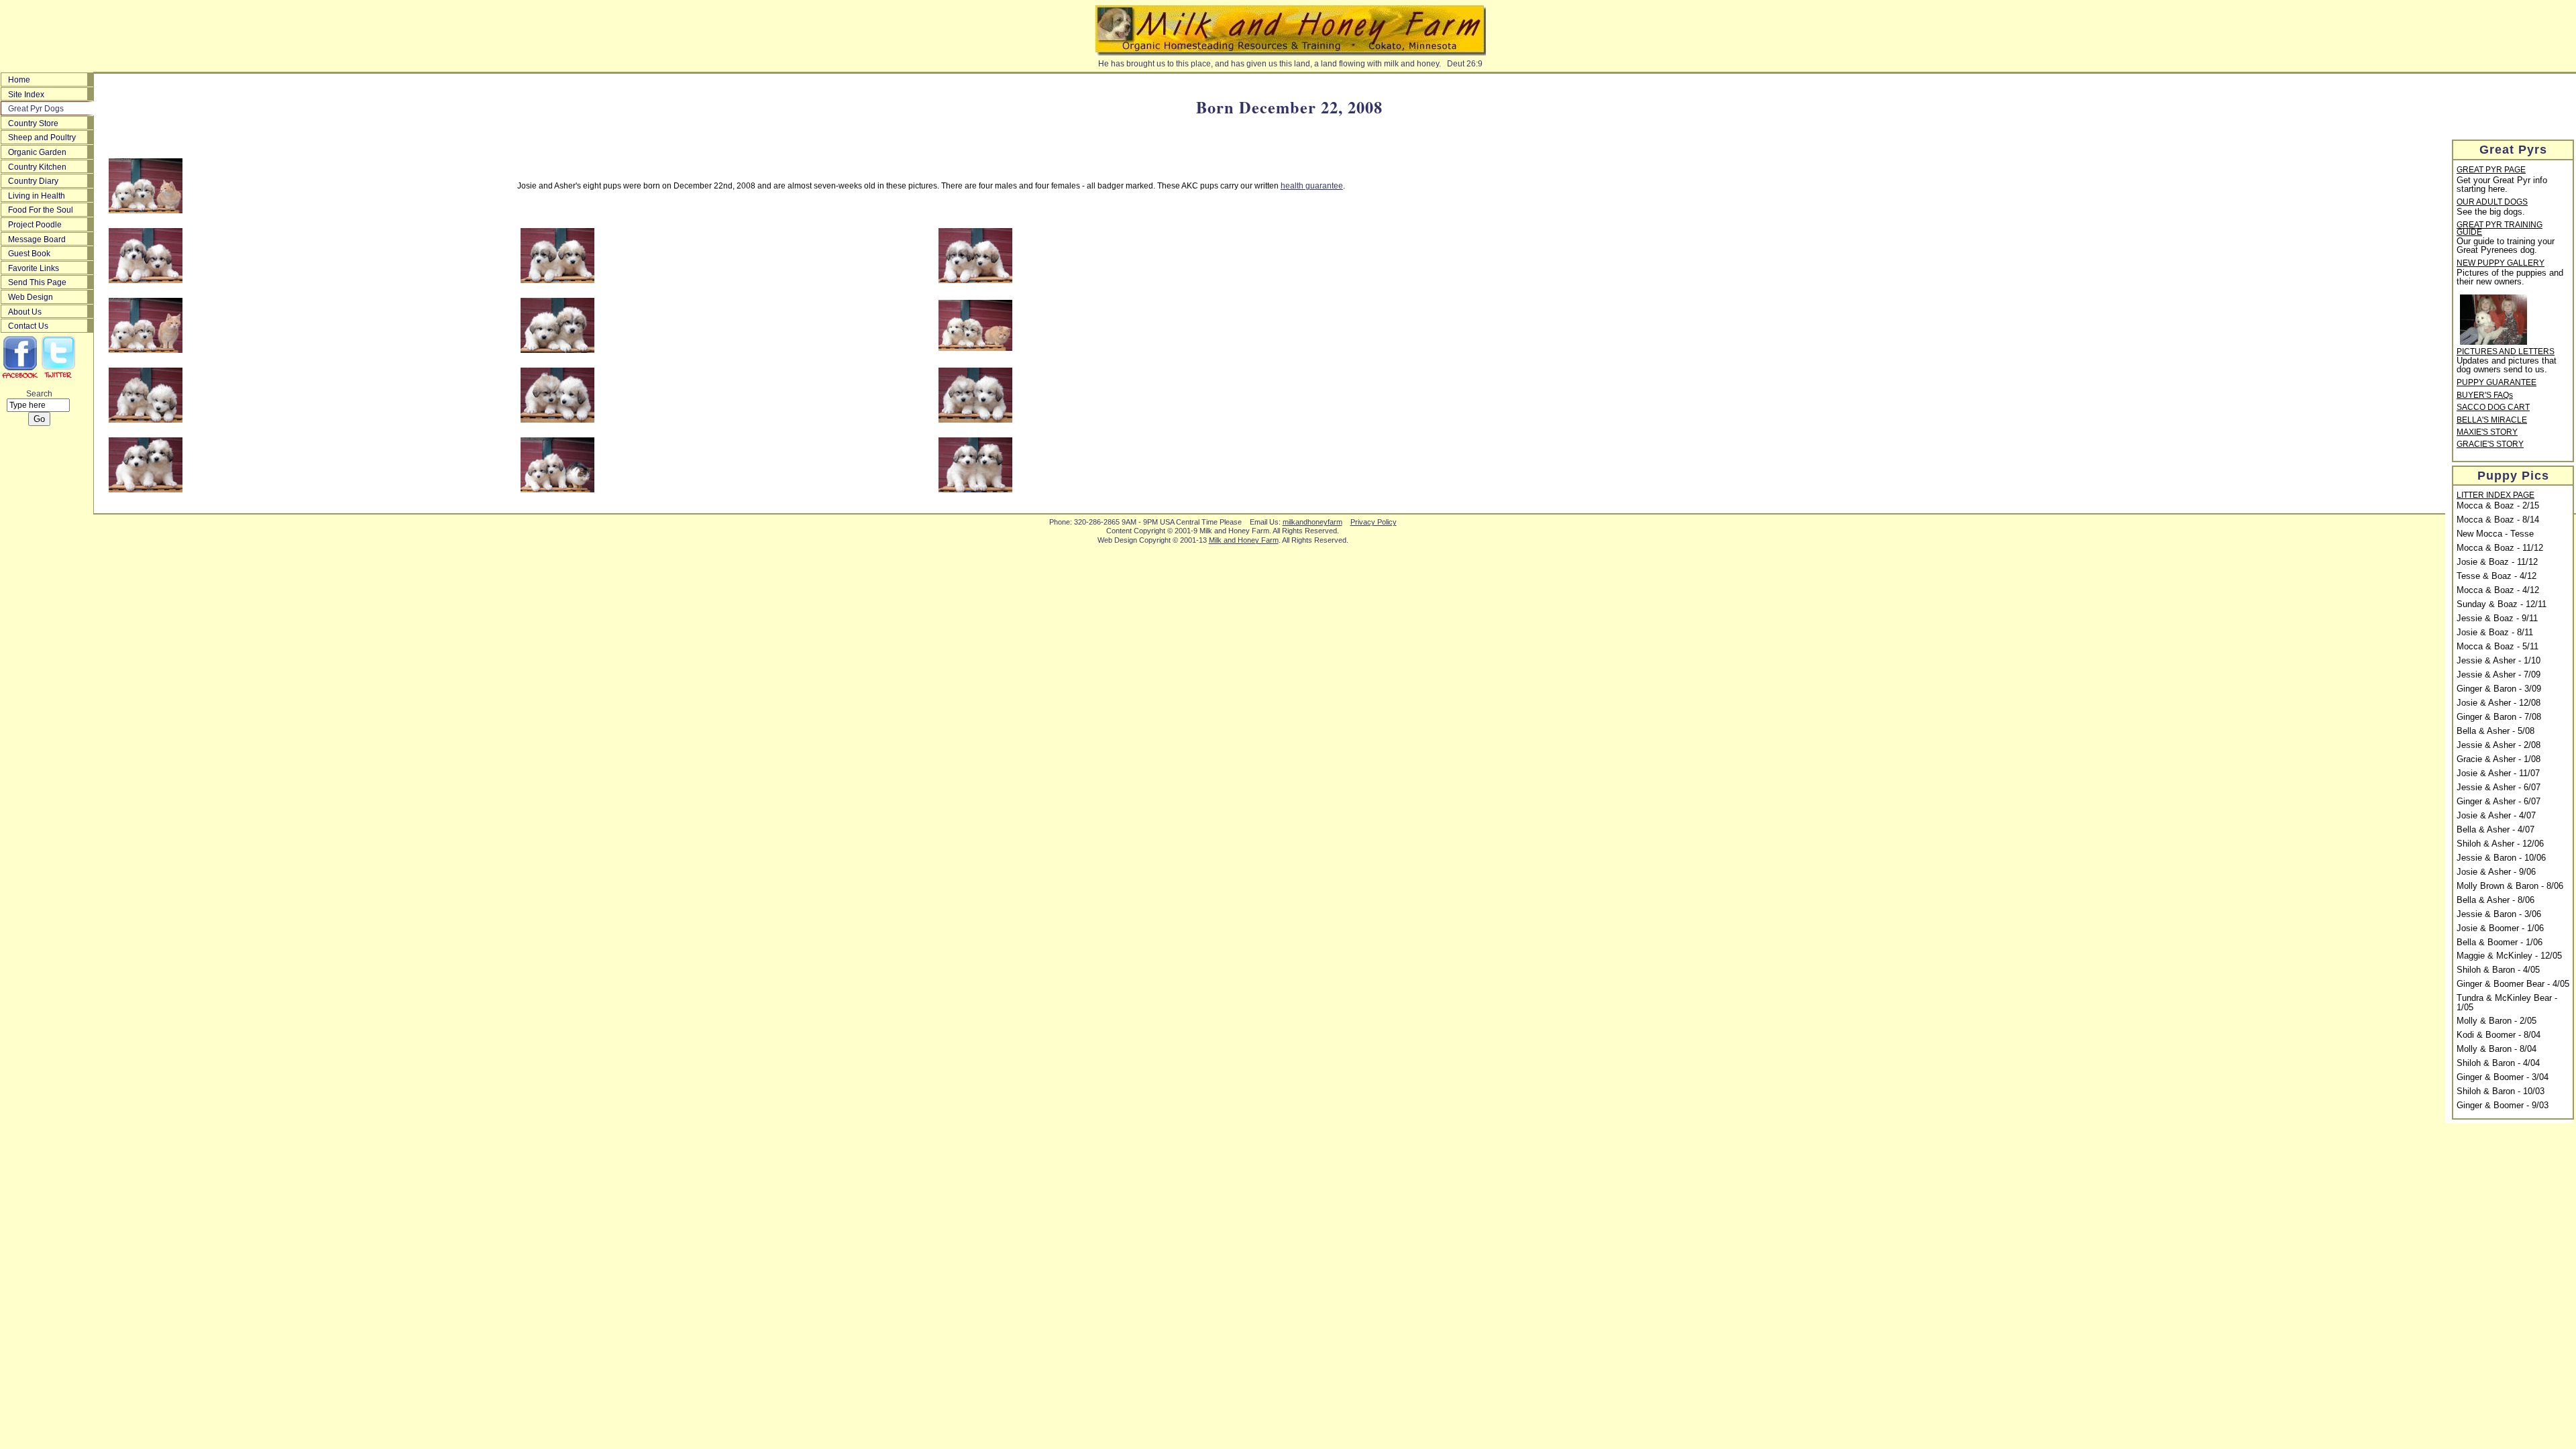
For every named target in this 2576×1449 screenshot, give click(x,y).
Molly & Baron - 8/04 (2497, 1049)
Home (19, 80)
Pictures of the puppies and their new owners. (2510, 277)
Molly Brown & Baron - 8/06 (2510, 886)
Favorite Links (34, 268)
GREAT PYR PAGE (2491, 170)
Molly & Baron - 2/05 (2497, 1021)
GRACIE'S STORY (2490, 445)
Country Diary (33, 181)
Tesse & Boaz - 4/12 (2497, 576)
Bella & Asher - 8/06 (2495, 900)
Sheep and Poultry (42, 138)
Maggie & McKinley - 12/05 (2509, 956)
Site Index (26, 95)
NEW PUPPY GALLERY (2501, 264)
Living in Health (37, 196)
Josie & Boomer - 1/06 (2500, 928)
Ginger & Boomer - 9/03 (2503, 1106)
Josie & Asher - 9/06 (2496, 872)
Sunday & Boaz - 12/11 (2502, 604)
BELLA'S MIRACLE (2492, 421)
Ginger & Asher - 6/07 (2499, 802)
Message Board (37, 239)
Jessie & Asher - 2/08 (2499, 745)
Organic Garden (37, 152)
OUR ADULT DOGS (2492, 203)
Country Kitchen (37, 167)
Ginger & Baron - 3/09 (2499, 689)
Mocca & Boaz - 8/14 (2498, 520)
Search (39, 394)
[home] (1290, 56)
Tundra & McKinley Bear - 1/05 (2507, 1003)
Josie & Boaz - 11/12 (2497, 562)
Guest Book (29, 254)
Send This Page (37, 282)
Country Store (33, 123)
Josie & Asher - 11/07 (2498, 773)
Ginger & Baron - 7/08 (2499, 717)
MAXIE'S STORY (2487, 433)
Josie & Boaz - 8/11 (2495, 633)
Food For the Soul (41, 210)
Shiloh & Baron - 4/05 (2498, 970)
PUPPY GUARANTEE (2497, 383)
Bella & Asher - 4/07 (2495, 830)
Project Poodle (35, 225)
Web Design (31, 297)
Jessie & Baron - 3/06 (2499, 914)
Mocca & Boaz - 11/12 (2500, 548)
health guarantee (1312, 186)
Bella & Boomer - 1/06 (2500, 943)
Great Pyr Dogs (36, 109)
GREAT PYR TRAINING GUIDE (2500, 229)
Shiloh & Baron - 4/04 (2498, 1063)
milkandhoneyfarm (1312, 522)
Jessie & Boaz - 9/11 (2497, 619)
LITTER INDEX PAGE (2495, 496)
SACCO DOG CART (2493, 408)
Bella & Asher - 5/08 (2495, 731)
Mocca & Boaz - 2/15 (2498, 506)
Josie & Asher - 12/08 (2499, 703)
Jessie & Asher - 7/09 (2499, 675)
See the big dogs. (2491, 212)
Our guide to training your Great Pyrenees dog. (2506, 246)
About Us (25, 312)
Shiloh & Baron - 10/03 (2501, 1091)
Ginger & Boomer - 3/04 (2503, 1077)
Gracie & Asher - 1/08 (2499, 759)
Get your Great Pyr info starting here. (2502, 185)
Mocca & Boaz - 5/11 (2498, 647)
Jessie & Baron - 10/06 (2501, 858)
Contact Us (28, 326)
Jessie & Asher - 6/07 (2499, 788)
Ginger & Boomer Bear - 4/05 (2513, 984)
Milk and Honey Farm (1244, 540)
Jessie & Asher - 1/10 (2499, 661)
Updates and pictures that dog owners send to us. (2507, 365)
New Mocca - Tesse (2495, 534)
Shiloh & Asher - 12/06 (2500, 844)
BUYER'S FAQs (2485, 396)
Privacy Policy (1374, 522)
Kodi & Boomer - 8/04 (2499, 1035)
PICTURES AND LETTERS (2506, 352)
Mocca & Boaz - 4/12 (2498, 590)
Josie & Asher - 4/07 (2496, 816)
